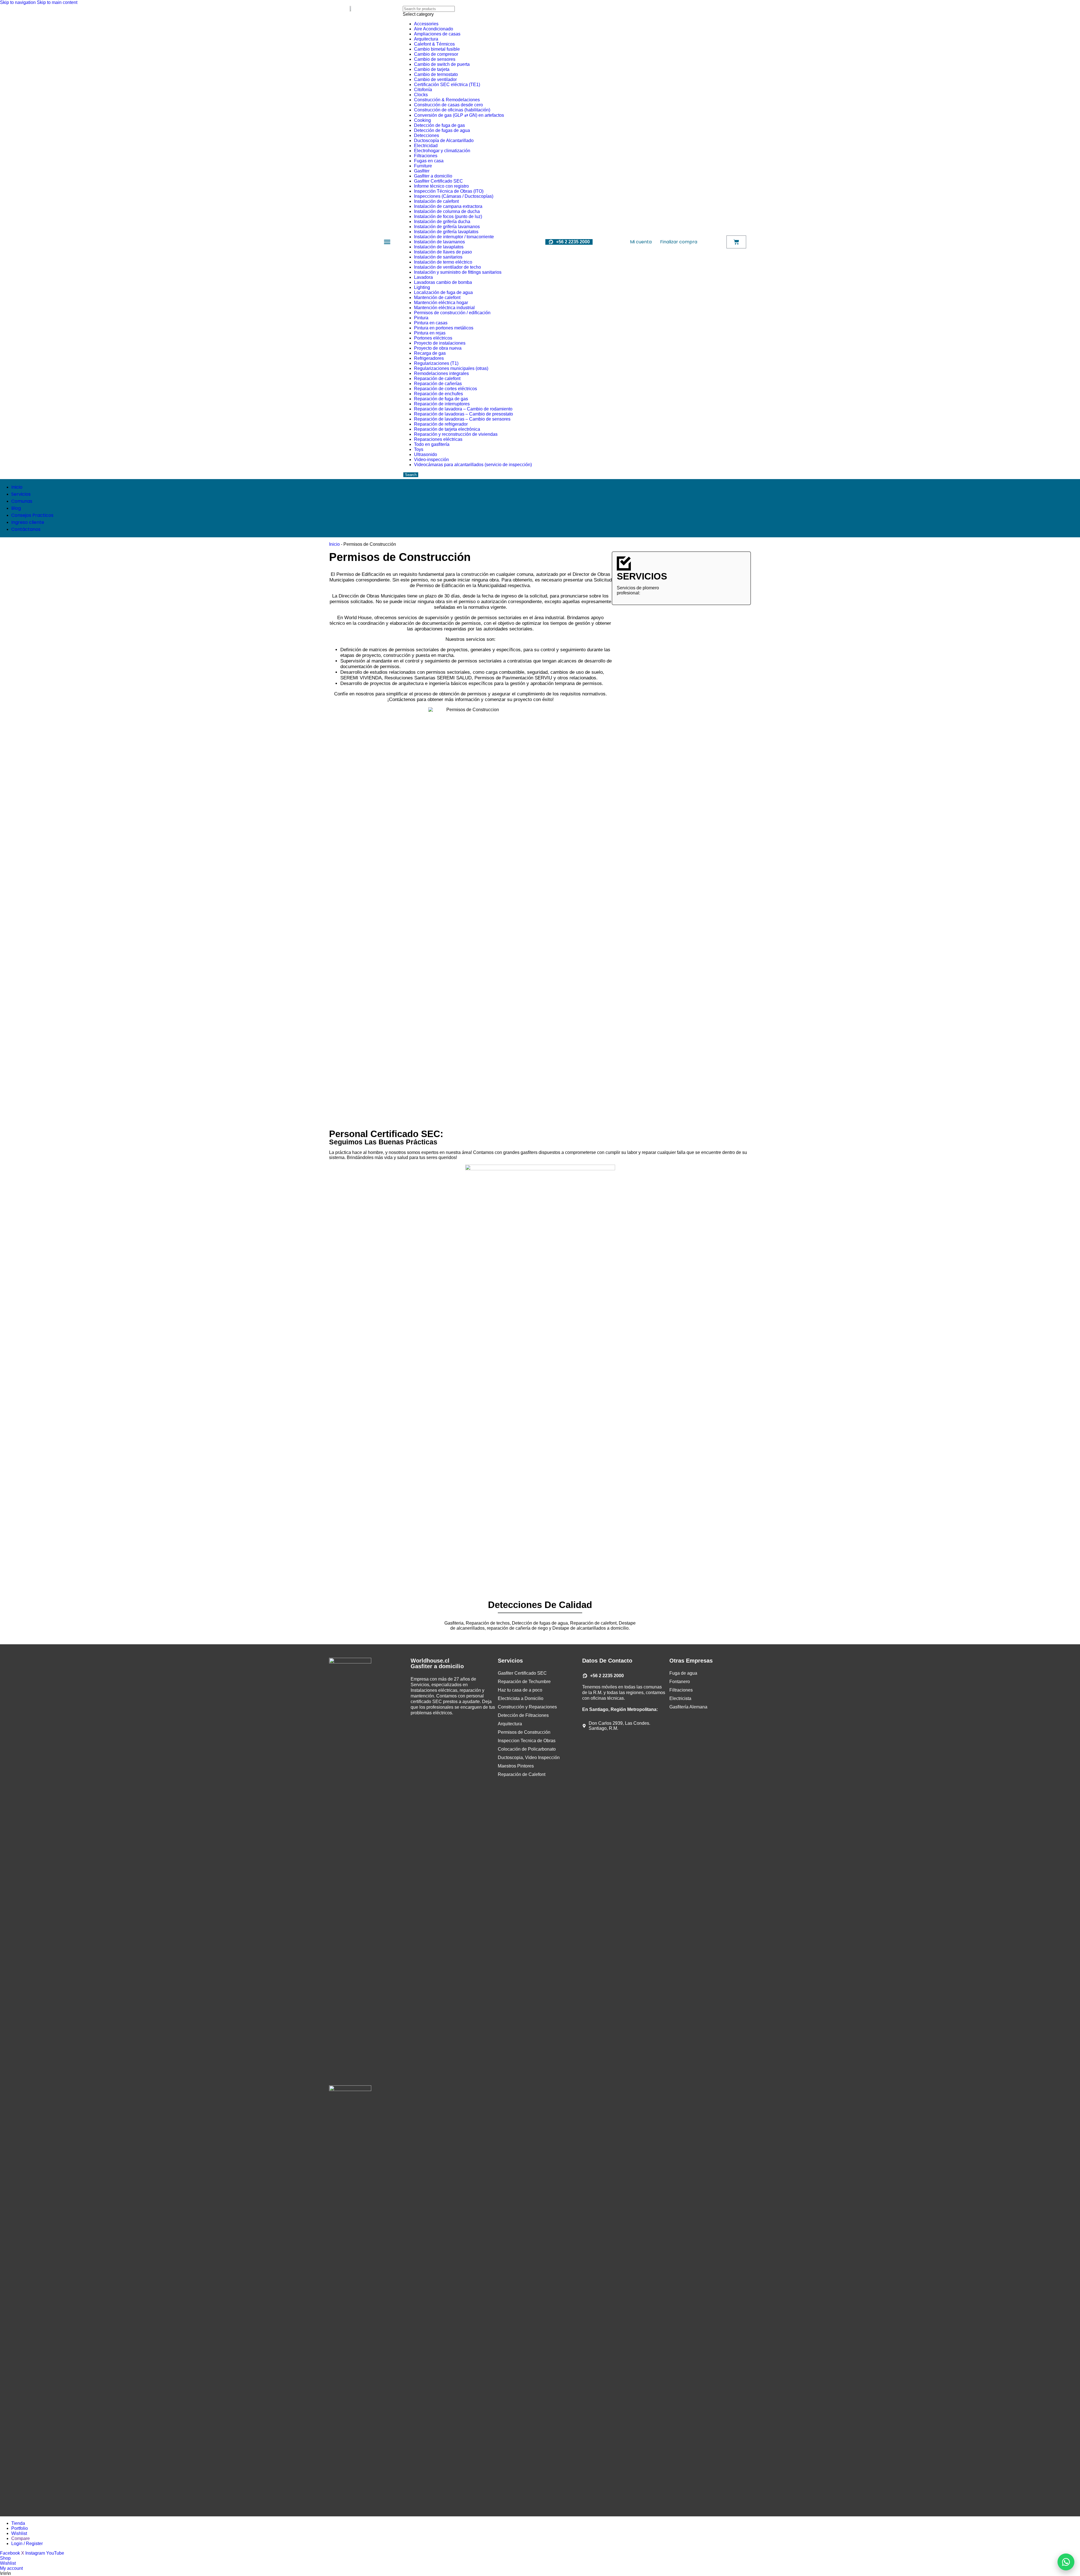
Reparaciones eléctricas (438, 439)
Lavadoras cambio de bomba (443, 282)
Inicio (334, 544)
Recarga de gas (430, 353)
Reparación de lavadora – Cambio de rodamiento (463, 409)
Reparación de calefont (437, 379)
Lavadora (423, 277)
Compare (21, 2538)
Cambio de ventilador (435, 79)
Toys (419, 449)
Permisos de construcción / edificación (452, 313)
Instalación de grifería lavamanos (447, 227)
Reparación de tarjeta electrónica (447, 429)
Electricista (680, 1698)
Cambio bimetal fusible (437, 49)
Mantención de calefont (437, 297)
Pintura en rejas (430, 333)
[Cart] (736, 242)
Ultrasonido (426, 454)
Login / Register (27, 2544)
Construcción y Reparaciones (527, 1707)
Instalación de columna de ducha (447, 211)
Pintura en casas (431, 323)
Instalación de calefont (436, 201)
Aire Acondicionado (434, 29)
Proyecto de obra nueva (438, 348)
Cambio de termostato (436, 74)
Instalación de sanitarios (438, 257)
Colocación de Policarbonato (527, 1749)
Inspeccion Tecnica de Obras (527, 1741)
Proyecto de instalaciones (440, 343)
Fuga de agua (683, 1673)
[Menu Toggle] (387, 242)
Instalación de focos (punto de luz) (448, 216)
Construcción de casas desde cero (448, 105)
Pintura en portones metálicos (444, 328)
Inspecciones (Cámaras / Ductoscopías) (454, 196)
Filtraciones (426, 156)
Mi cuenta (641, 242)
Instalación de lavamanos (439, 242)
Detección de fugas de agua (442, 130)
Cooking (422, 120)
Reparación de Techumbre (524, 1682)
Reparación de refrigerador (441, 424)
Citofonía (423, 90)
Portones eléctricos (433, 338)
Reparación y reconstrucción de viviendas (456, 434)
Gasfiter (422, 171)
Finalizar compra (679, 242)
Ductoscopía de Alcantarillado (444, 141)
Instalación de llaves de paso (443, 252)
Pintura (421, 318)
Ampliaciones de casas (437, 34)
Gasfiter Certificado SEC (438, 181)
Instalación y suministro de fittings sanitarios (458, 272)
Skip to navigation (18, 2)
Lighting (422, 287)
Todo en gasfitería (432, 444)
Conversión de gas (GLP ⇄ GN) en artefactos (459, 115)
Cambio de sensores (435, 59)
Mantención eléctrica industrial (444, 308)
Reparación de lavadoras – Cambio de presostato (463, 414)
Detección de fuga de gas (439, 125)
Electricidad (426, 146)
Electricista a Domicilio (521, 1698)
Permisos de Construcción (524, 1732)
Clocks (421, 95)
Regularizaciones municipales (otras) (451, 368)
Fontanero (680, 1682)
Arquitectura (426, 39)
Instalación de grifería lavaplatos (446, 232)
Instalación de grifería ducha (442, 222)
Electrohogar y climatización (442, 151)
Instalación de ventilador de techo (447, 267)
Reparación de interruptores (442, 404)
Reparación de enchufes (438, 394)
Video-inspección (431, 460)
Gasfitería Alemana (688, 1707)
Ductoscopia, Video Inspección (529, 1758)
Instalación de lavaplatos (439, 247)
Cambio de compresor (436, 54)
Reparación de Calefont (522, 1774)
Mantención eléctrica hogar (441, 303)
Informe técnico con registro (441, 186)
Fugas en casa (429, 161)
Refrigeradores (429, 358)
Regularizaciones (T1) (436, 363)
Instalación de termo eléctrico (443, 262)
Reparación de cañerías (438, 384)
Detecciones (427, 135)
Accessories (426, 24)
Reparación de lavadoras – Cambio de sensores (462, 419)
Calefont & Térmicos (434, 44)
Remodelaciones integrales (441, 373)
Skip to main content (57, 2)
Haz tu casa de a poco (520, 1690)
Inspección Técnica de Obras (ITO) (449, 191)
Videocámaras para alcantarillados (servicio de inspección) (473, 465)
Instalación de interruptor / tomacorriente (454, 237)
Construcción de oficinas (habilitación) (452, 110)
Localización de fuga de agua (443, 292)
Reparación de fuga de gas (441, 399)
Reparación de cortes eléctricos (445, 389)
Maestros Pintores (516, 1766)
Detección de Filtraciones (523, 1715)
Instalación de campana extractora (448, 206)
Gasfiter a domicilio (433, 176)
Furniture (423, 166)
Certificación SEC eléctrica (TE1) (447, 85)
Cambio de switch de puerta (442, 64)
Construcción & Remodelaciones (447, 100)
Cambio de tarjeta (432, 69)
